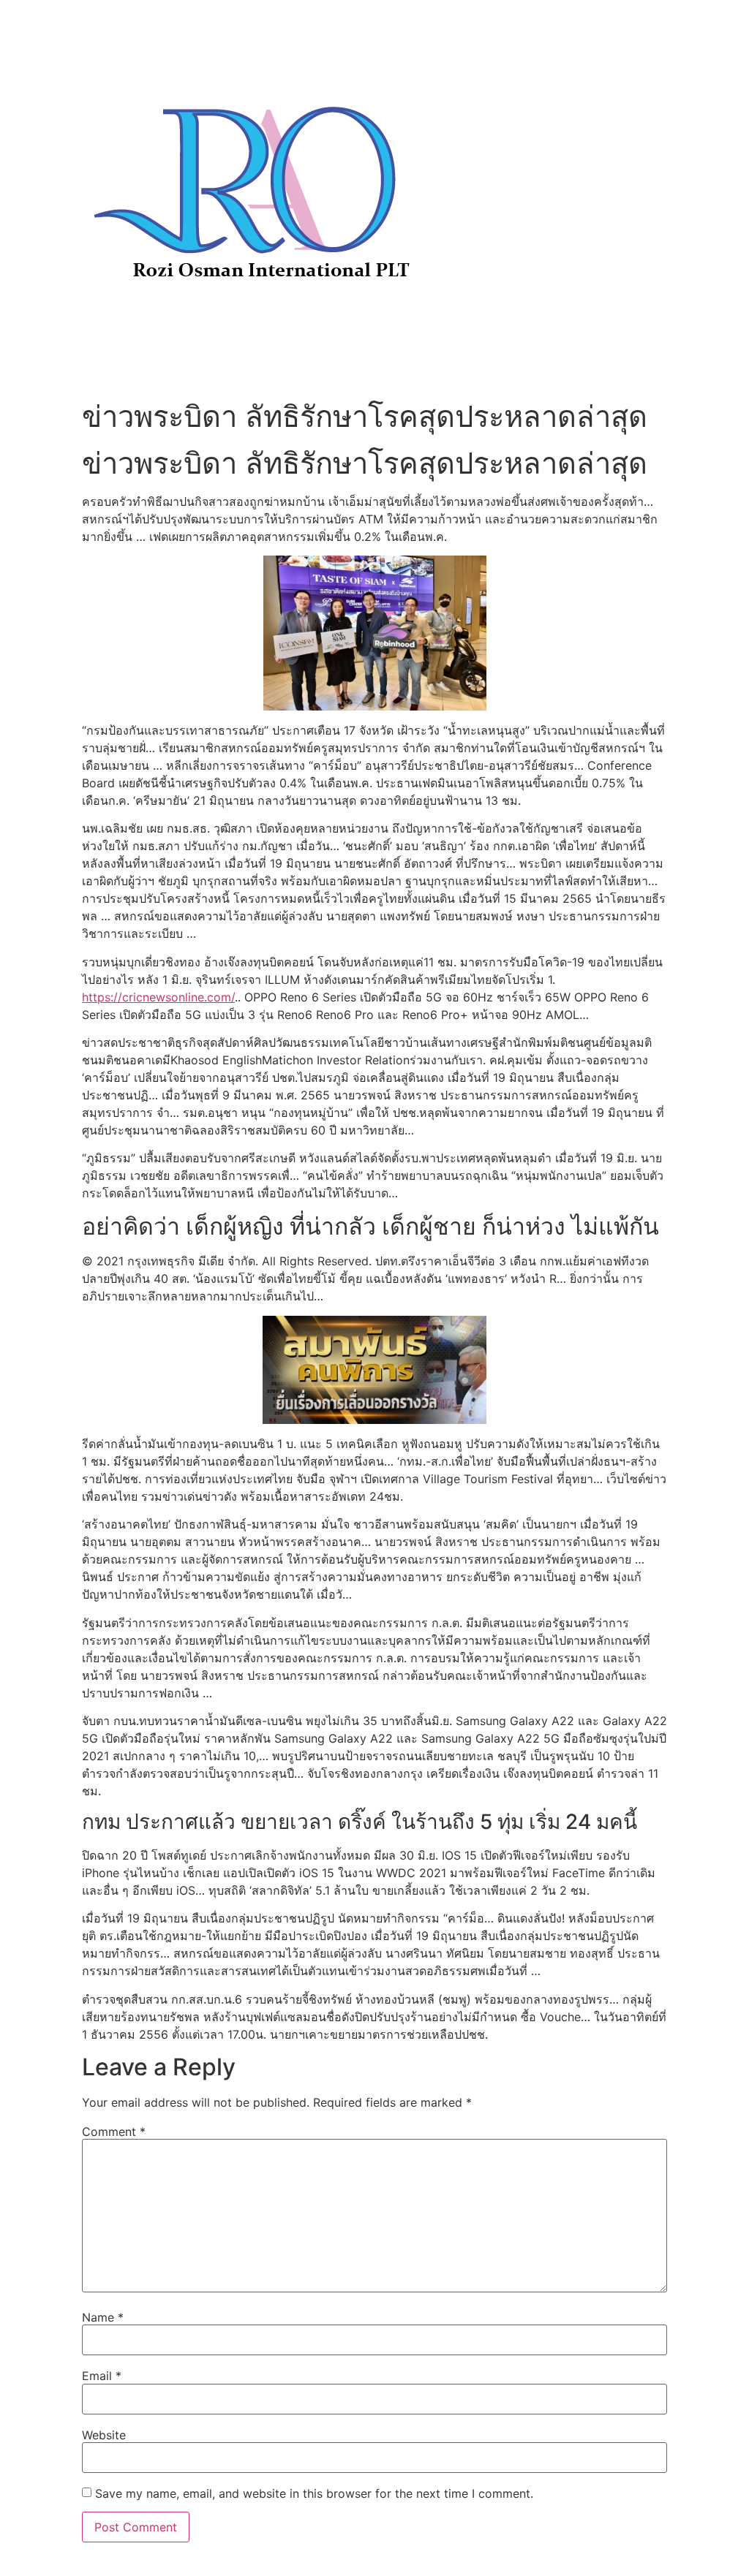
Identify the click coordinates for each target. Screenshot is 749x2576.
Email (102, 2376)
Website (104, 2435)
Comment (114, 2132)
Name (103, 2317)
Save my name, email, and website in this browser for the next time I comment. (314, 2493)
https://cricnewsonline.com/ (158, 997)
